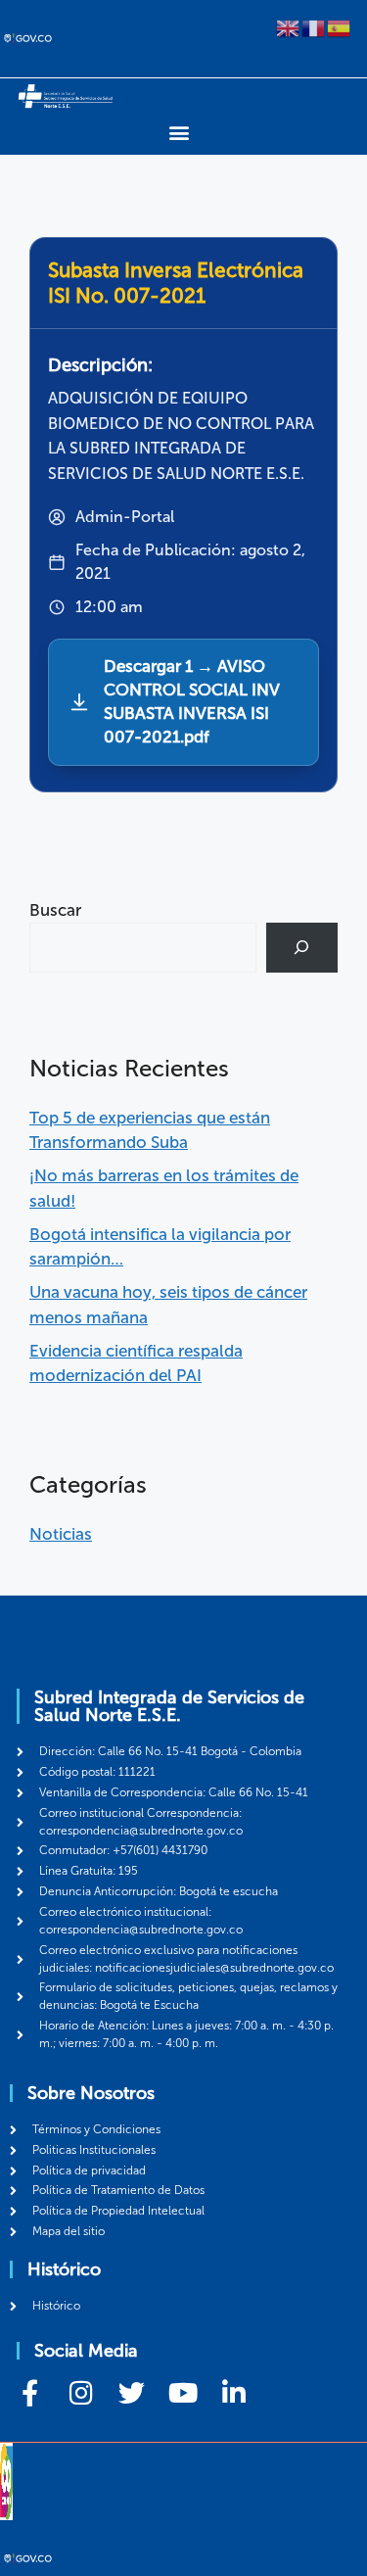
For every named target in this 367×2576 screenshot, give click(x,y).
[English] (289, 26)
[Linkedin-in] (233, 2392)
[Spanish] (340, 26)
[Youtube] (183, 2392)
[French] (314, 26)
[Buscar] (302, 948)
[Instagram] (81, 2392)
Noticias (61, 1534)
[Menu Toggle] (179, 132)
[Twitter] (132, 2392)
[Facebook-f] (30, 2392)
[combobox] (143, 948)
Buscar (55, 910)
